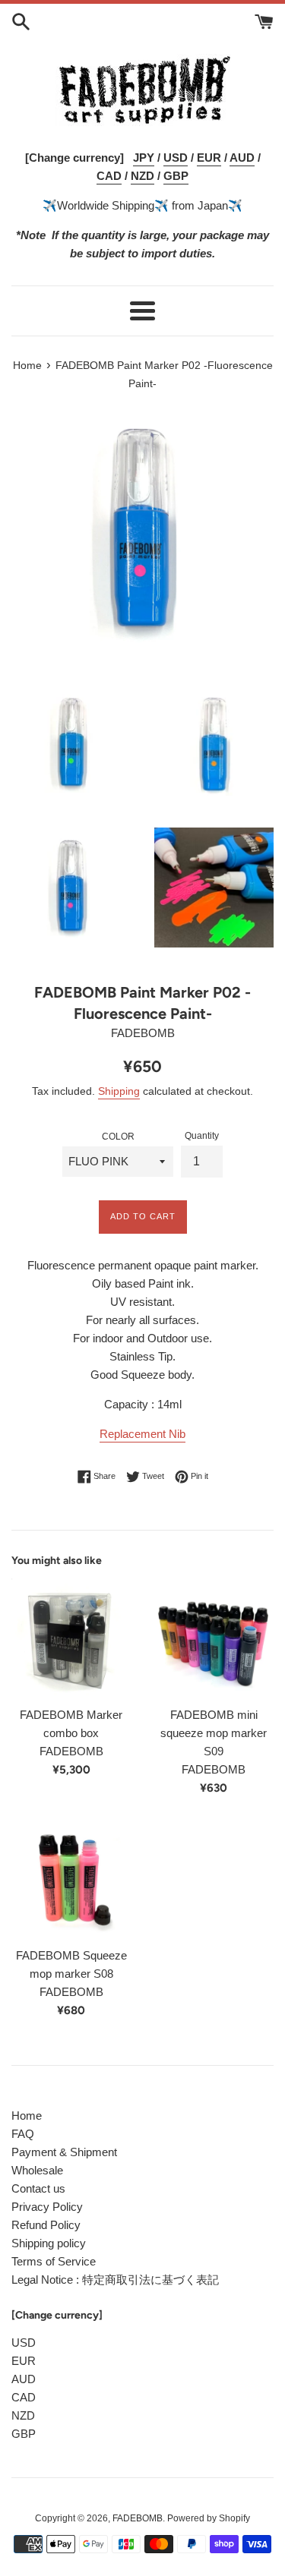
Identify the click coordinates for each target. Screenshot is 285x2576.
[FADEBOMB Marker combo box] (71, 1638)
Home (27, 2116)
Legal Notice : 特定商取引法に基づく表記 (115, 2280)
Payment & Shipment (64, 2152)
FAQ (23, 2134)
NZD (23, 2415)
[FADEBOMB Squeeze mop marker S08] (71, 1880)
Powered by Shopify (209, 2518)
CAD (24, 2397)
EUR (24, 2361)
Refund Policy (46, 2225)
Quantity (202, 1136)
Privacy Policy (47, 2207)
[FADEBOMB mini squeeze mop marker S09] (214, 1638)
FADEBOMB (138, 2518)
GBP (24, 2434)
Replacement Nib (142, 1434)
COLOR (118, 1137)
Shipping (119, 1091)
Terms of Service (54, 2261)
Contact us (38, 2188)
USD (24, 2343)
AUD (24, 2379)
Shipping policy (49, 2243)
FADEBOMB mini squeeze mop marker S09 (214, 1733)
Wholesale (37, 2170)
